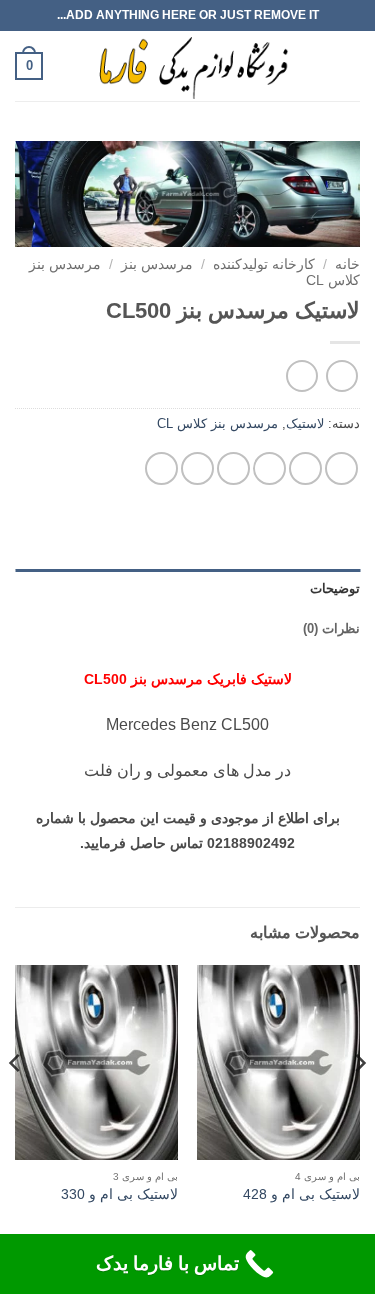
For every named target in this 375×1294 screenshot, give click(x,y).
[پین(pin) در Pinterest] (197, 468)
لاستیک (305, 423)
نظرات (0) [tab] (331, 628)
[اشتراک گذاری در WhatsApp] (341, 468)
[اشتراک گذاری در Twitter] (269, 468)
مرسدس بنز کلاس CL (217, 423)
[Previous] (359, 1103)
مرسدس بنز (157, 264)
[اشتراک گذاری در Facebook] (305, 468)
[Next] (16, 1103)
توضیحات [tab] (335, 588)
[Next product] (341, 375)
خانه (347, 264)
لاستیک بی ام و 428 (301, 1194)
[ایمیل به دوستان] (233, 468)
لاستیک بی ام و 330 (119, 1194)
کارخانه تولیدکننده (264, 264)
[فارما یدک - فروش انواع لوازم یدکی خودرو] (189, 66)
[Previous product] (301, 375)
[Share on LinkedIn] (161, 468)
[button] (348, 65)
